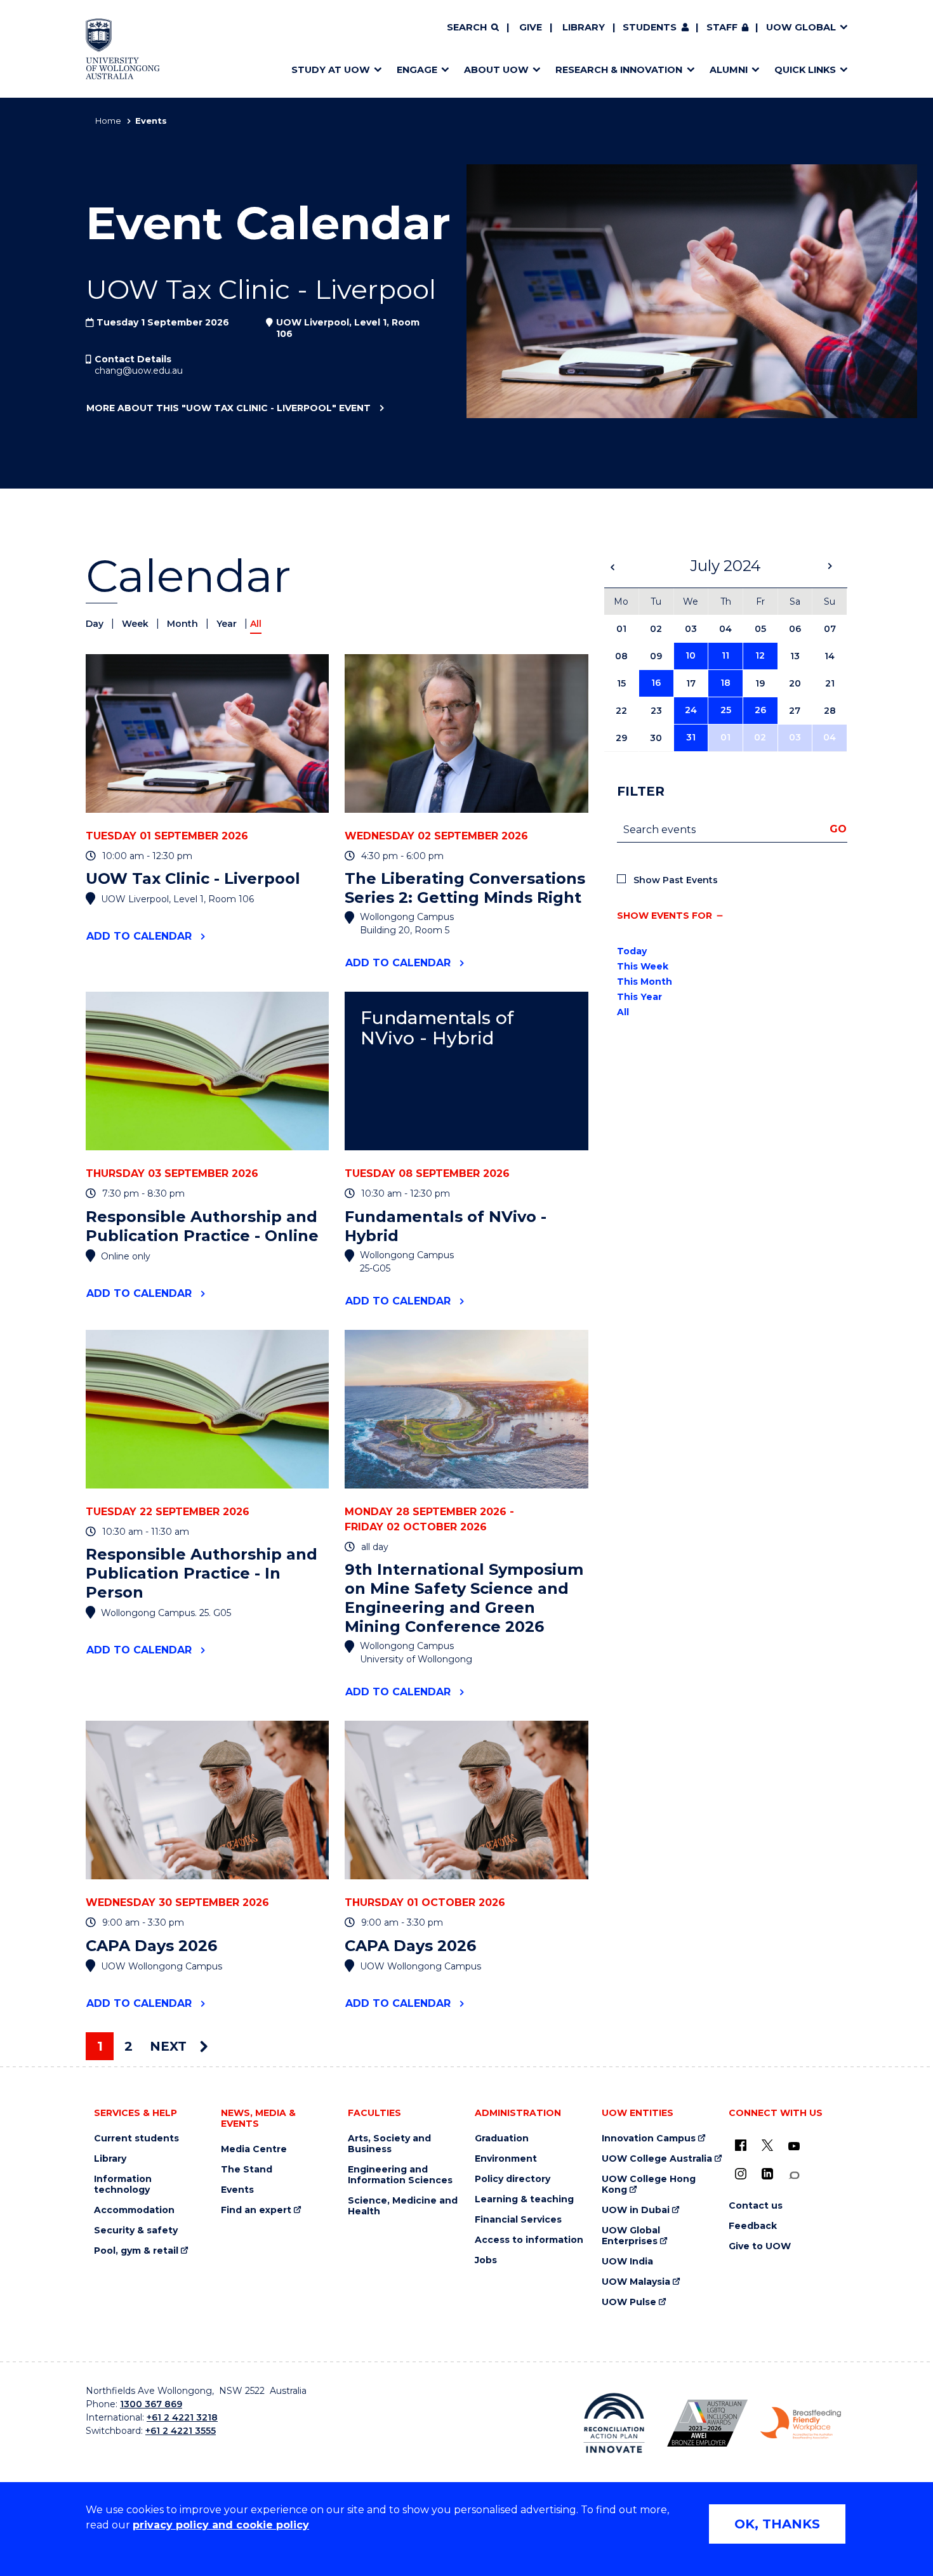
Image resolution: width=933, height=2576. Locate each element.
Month (184, 624)
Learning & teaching (524, 2199)
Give (531, 27)
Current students (136, 2139)
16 (656, 683)
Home (108, 121)
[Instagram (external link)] (741, 2174)
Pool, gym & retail (136, 2251)
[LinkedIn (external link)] (767, 2174)
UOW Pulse (629, 2302)
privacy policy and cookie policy (221, 2525)
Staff (722, 27)
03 (795, 737)
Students (650, 27)
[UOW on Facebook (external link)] (741, 2145)
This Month (645, 982)
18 (725, 683)
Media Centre (254, 2149)
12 (760, 655)
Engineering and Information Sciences (400, 2175)
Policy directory (513, 2179)
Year (228, 624)
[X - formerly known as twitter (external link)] (767, 2145)
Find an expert (256, 2210)
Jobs (486, 2260)
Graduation (502, 2139)
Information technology (123, 2185)
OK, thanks (777, 2524)
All (623, 1012)
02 (760, 737)
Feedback (753, 2226)
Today (632, 951)
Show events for (665, 916)
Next (170, 2046)
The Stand (247, 2170)
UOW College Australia (657, 2159)
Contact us (756, 2206)
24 (691, 710)
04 (830, 737)
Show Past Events (676, 880)
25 (726, 710)
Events (237, 2190)
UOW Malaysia (636, 2282)
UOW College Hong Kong (649, 2185)
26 (760, 710)
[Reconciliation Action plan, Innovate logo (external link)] (614, 2423)
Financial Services (518, 2220)
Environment (506, 2159)
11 (725, 655)
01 (725, 737)
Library (584, 27)
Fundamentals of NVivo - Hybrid (437, 1028)
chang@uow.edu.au (139, 371)
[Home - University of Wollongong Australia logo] (123, 49)
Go (838, 829)
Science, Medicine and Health (403, 2206)
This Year (639, 997)
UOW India (627, 2262)
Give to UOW (760, 2246)
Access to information (529, 2240)
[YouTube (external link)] (794, 2146)
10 (691, 655)
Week (136, 624)
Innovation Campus (649, 2139)
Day (96, 624)
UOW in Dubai (636, 2210)
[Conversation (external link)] (794, 2175)
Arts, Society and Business (389, 2144)
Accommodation (134, 2210)
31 (691, 737)
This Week (643, 966)
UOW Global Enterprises (631, 2236)
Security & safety (136, 2231)
